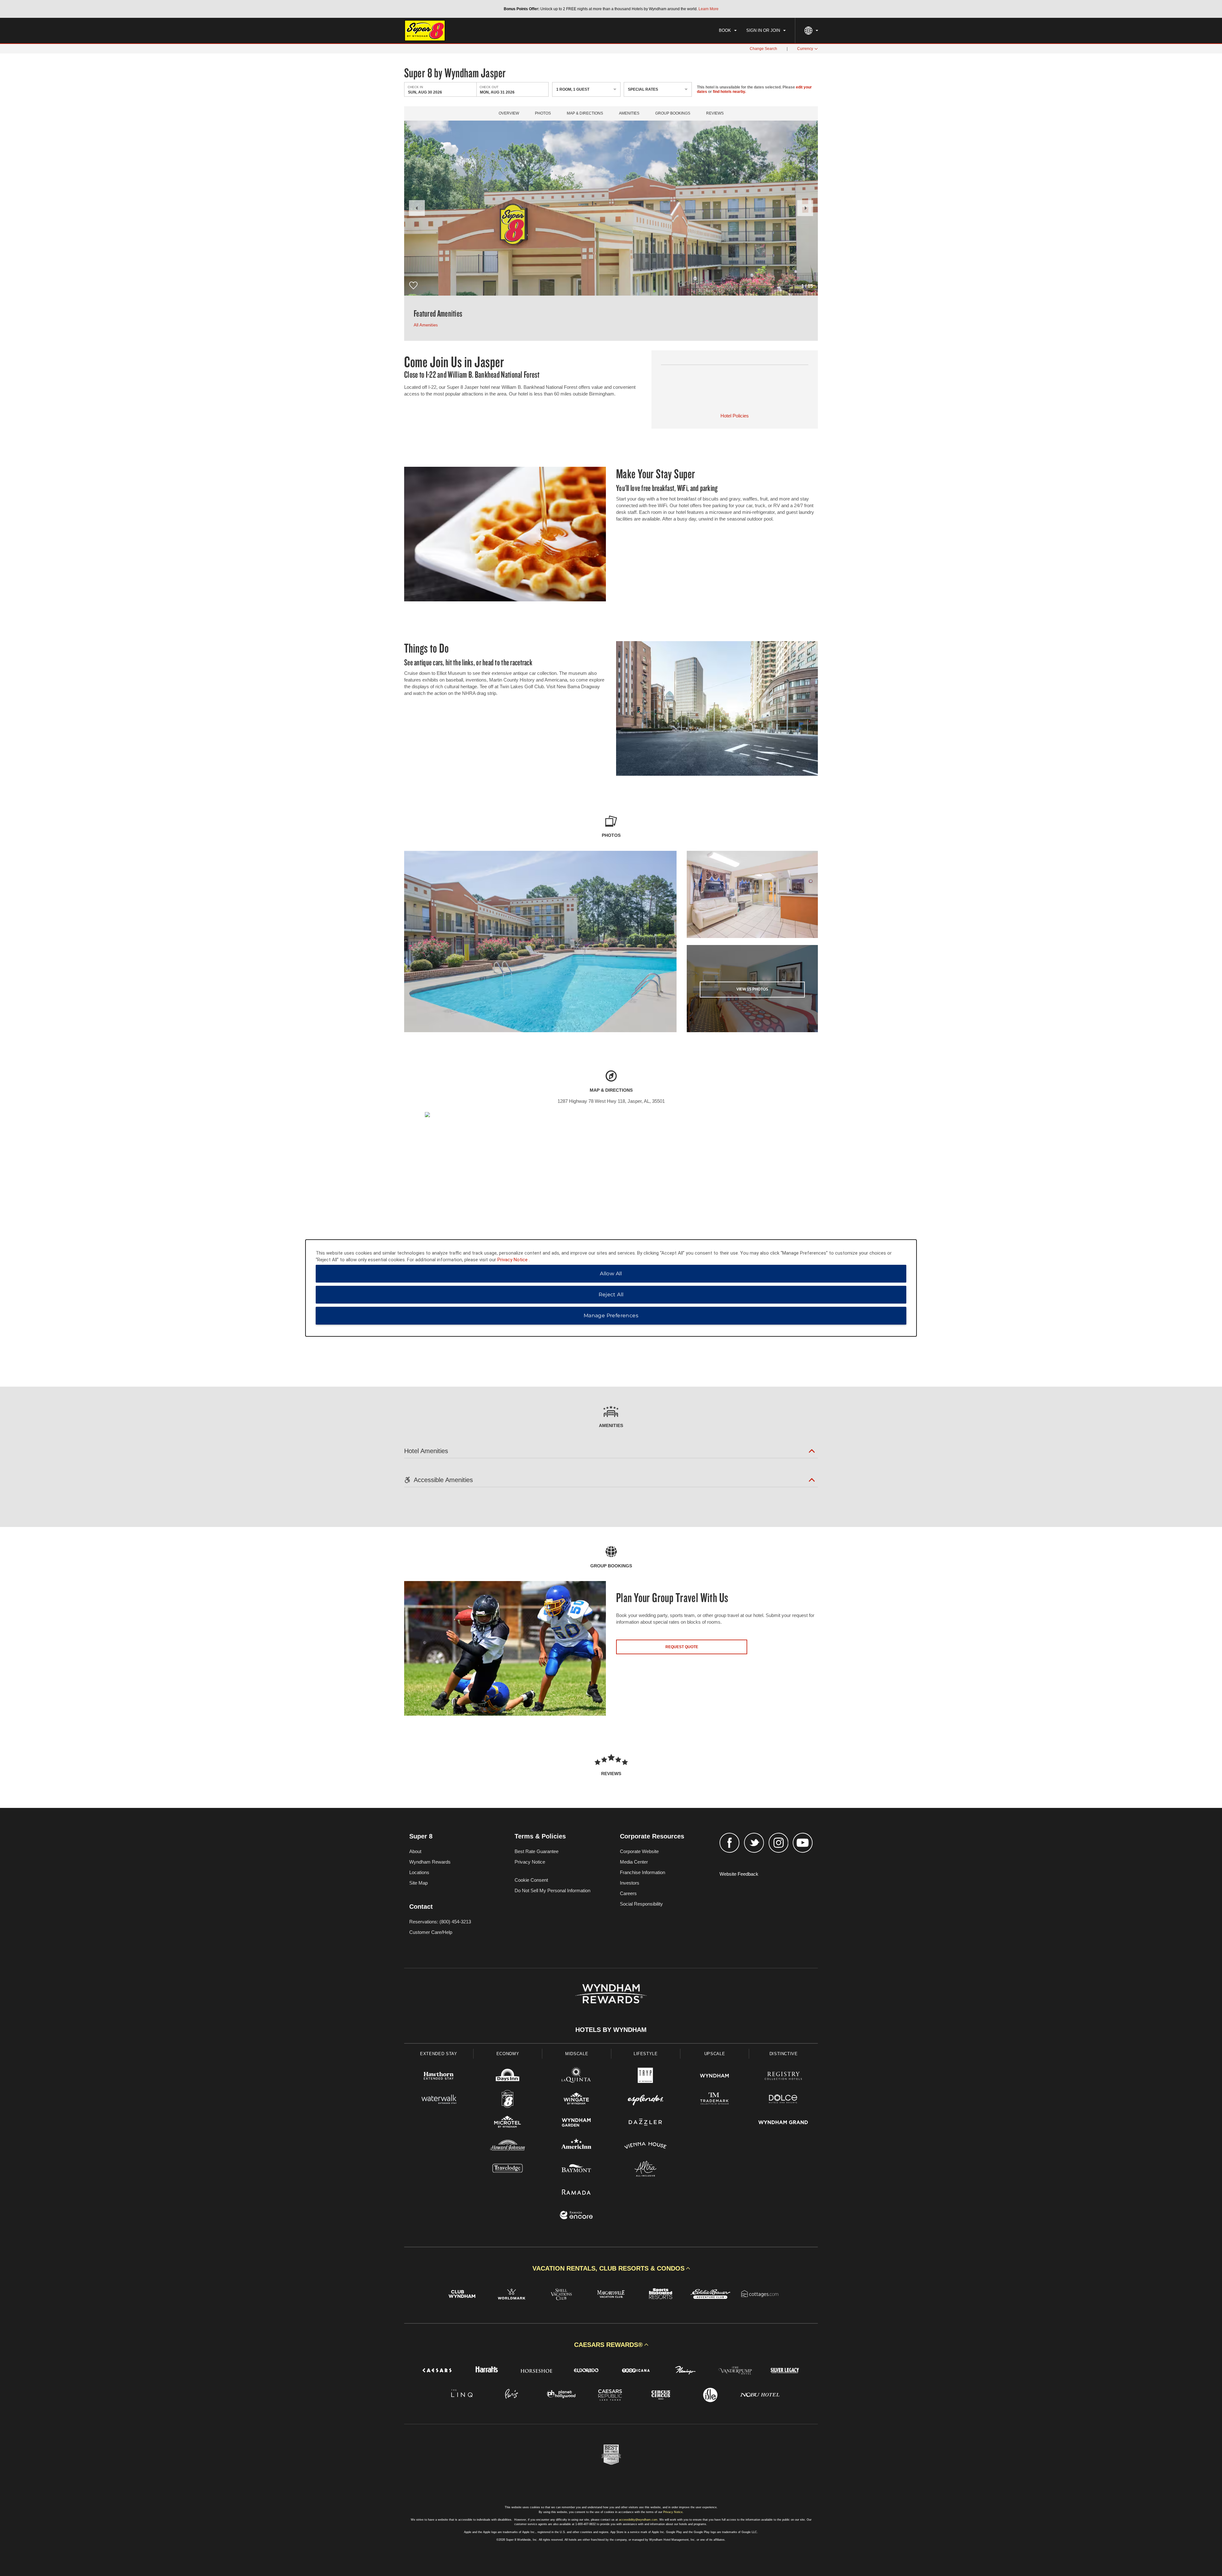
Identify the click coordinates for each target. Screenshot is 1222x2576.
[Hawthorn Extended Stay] (439, 2077)
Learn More (709, 9)
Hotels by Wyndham (611, 2030)
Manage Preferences (611, 1316)
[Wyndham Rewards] (611, 1994)
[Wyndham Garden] (576, 2123)
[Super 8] (508, 2100)
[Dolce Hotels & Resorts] (783, 2100)
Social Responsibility (641, 1904)
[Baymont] (576, 2170)
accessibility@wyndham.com (638, 2520)
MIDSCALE (577, 2054)
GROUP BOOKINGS (673, 113)
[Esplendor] (646, 2100)
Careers (628, 1893)
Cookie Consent (531, 1880)
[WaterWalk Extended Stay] (439, 2100)
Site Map (418, 1883)
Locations (419, 1872)
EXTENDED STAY (439, 2054)
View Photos (752, 989)
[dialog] (611, 1288)
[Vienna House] (646, 2146)
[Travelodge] (508, 2170)
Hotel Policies (735, 416)
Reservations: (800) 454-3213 (440, 1922)
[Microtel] (508, 2123)
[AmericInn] (576, 2146)
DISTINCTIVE (784, 2054)
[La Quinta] (576, 2077)
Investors (630, 1883)
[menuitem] (728, 31)
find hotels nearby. (729, 92)
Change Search (763, 49)
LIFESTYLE (646, 2054)
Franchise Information (643, 1872)
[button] (417, 208)
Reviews (715, 113)
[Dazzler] (646, 2123)
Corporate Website (639, 1851)
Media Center (634, 1862)
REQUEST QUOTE (682, 1647)
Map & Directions (585, 113)
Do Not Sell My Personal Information (552, 1890)
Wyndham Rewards (430, 1862)
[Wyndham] (715, 2077)
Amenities (629, 113)
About (415, 1851)
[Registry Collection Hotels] (783, 2077)
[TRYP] (646, 2077)
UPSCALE (715, 2054)
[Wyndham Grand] (783, 2123)
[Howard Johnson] (508, 2146)
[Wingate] (576, 2100)
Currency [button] (805, 49)
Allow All (611, 1274)
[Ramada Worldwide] (576, 2193)
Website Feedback (739, 1874)
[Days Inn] (508, 2077)
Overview (509, 113)
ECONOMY (508, 2054)
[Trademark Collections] (715, 2100)
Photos (543, 113)
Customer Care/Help (431, 1932)
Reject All (611, 1295)
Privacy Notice (530, 1862)
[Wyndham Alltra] (646, 2170)
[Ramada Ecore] (576, 2216)
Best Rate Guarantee (537, 1851)
